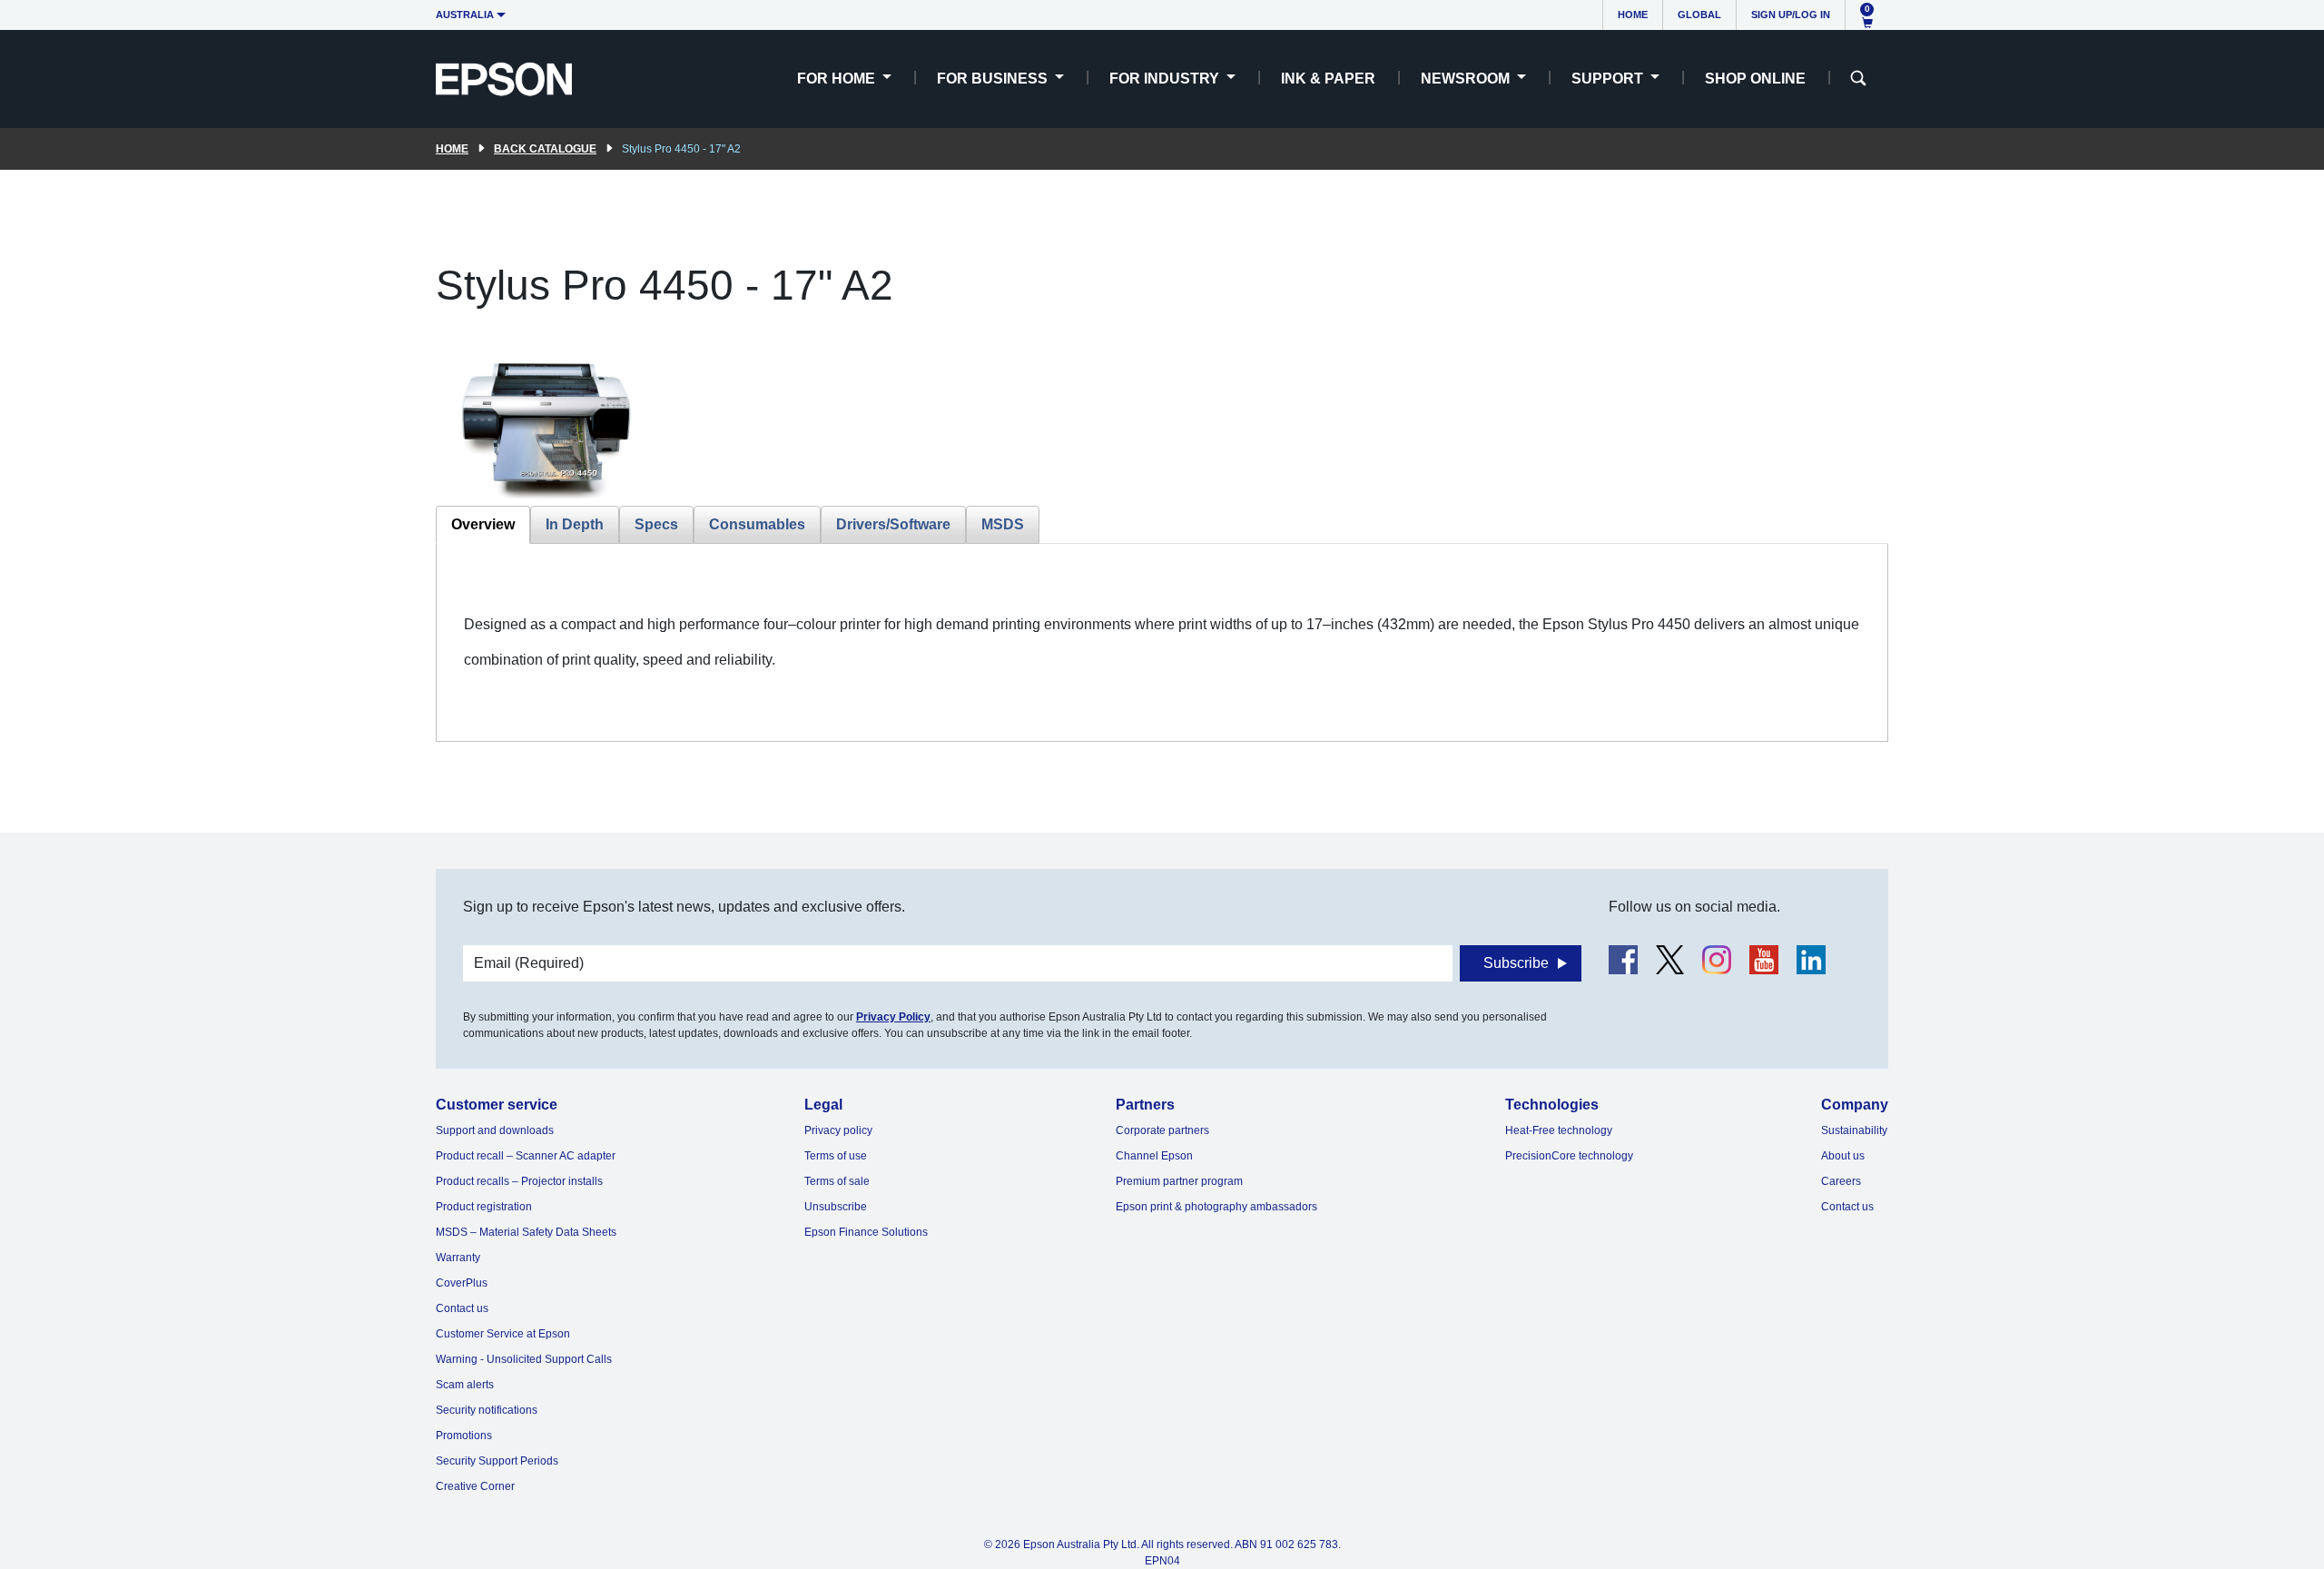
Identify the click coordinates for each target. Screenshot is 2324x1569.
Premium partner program (1179, 1181)
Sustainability (1854, 1130)
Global (1699, 15)
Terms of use (836, 1156)
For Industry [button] (1166, 79)
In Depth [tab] (575, 524)
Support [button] (1609, 79)
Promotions (464, 1436)
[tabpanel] (1162, 642)
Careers (1841, 1181)
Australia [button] (465, 15)
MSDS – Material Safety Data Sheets (526, 1232)
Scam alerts (465, 1385)
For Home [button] (838, 79)
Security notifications (487, 1410)
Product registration (484, 1207)
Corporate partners (1162, 1130)
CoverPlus (462, 1283)
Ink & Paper (1328, 79)
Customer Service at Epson (503, 1334)
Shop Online (1755, 79)
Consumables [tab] (757, 524)
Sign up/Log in (1791, 15)
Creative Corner (475, 1486)
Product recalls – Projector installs (519, 1181)
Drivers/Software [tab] (893, 524)
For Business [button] (994, 79)
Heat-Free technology (1559, 1130)
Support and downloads (495, 1130)
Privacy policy (838, 1130)
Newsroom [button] (1467, 79)
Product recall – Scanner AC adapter (526, 1156)
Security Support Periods (497, 1461)
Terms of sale (837, 1181)
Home (1633, 15)
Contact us (462, 1308)
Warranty (458, 1258)
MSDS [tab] (1003, 524)
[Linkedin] (1811, 960)
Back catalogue (545, 149)
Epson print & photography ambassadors (1216, 1207)
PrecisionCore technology (1569, 1156)
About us (1843, 1156)
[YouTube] (1764, 960)
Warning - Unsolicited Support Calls (524, 1359)
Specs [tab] (656, 524)
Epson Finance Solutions (866, 1232)
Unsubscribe (836, 1207)
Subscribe (1516, 963)
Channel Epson (1154, 1156)
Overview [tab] (483, 524)
